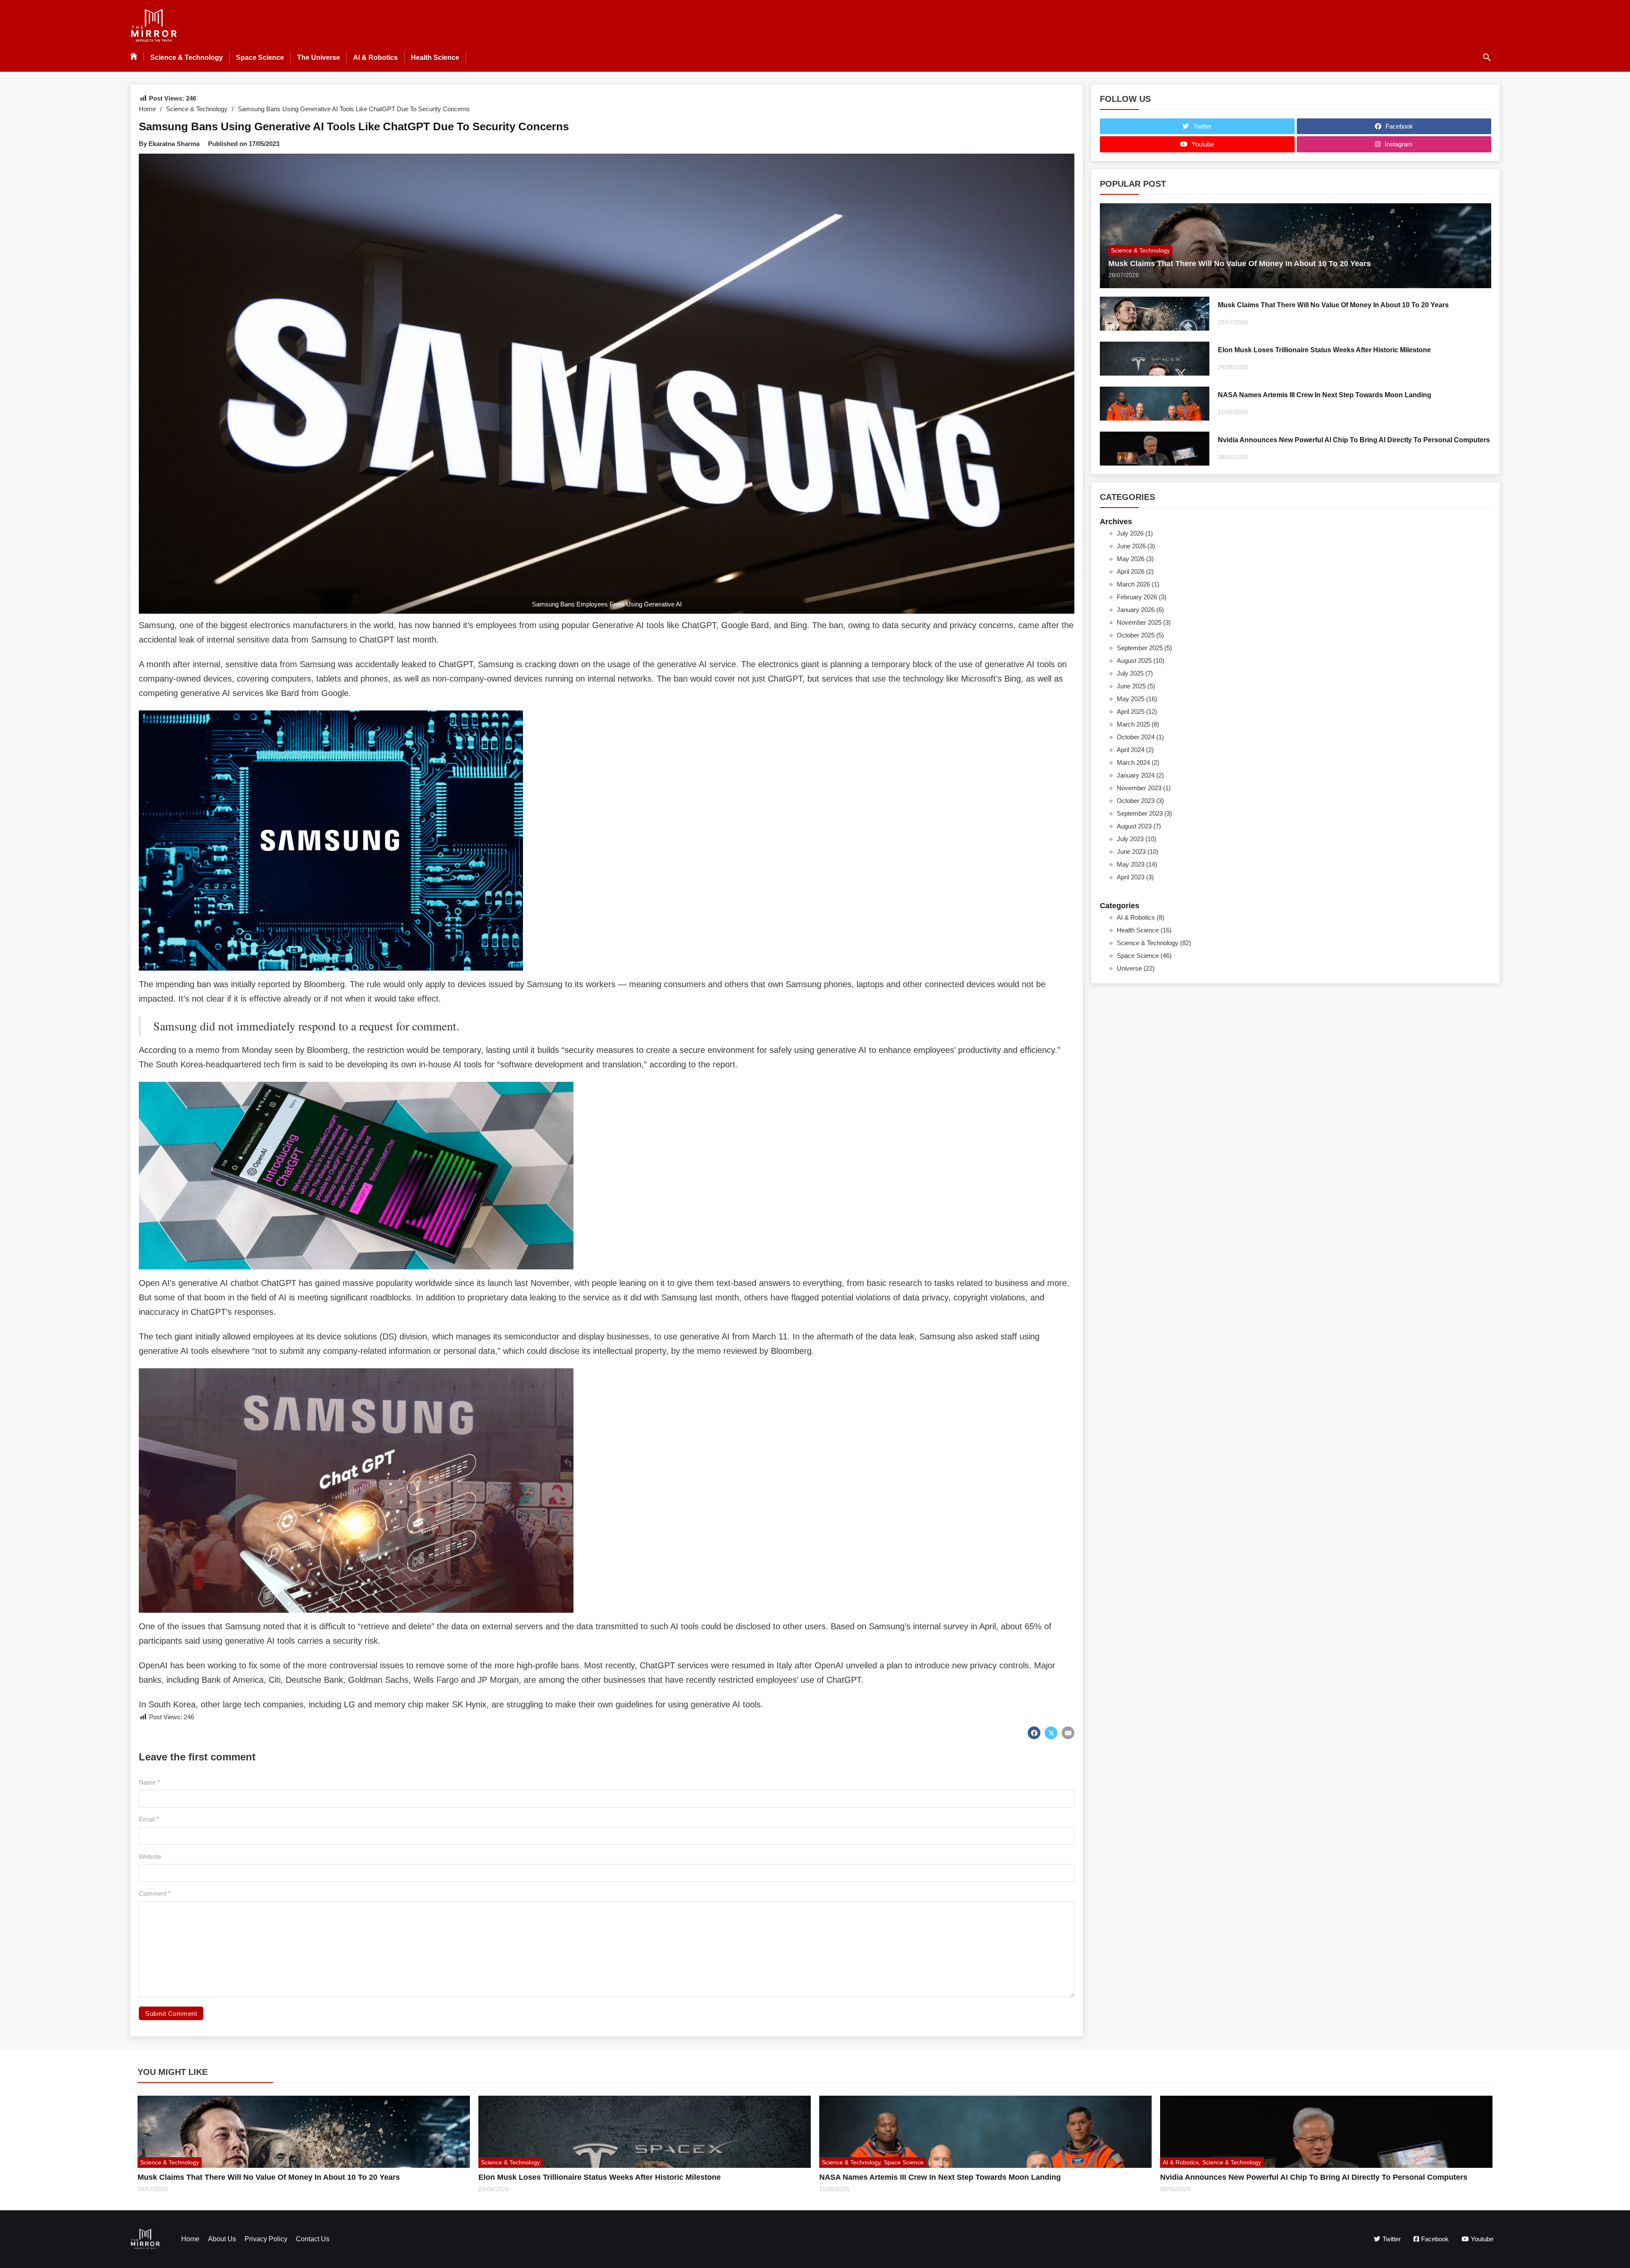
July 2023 (1130, 839)
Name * (149, 1782)
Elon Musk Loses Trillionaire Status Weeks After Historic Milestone (1324, 350)
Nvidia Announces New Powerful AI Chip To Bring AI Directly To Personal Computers (1354, 440)
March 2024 (1133, 762)
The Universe (319, 58)
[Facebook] (1034, 1733)
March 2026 (1133, 584)
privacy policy (266, 2239)
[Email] (1068, 1733)
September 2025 (1140, 648)
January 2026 (1136, 610)
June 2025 (1131, 686)
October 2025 (1136, 635)
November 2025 (1139, 622)
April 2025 (1131, 712)
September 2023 (1140, 813)
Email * (149, 1819)
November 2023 (1139, 788)
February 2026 (1137, 597)
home (190, 2239)
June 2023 (1131, 852)
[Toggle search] (1487, 57)
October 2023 (1136, 801)
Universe (1129, 968)
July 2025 (1130, 673)
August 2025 (1134, 661)
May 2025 (1131, 699)
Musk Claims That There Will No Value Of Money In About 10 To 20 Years (1239, 264)
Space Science (260, 58)
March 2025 (1133, 724)
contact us (313, 2239)
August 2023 (1134, 826)
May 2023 (1131, 864)
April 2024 (1131, 750)
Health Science (435, 58)
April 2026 (1131, 571)
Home (147, 109)
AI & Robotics (375, 58)
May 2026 (1131, 559)
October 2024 (1136, 737)
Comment (155, 1893)
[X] (1051, 1733)
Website (150, 1857)
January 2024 (1136, 775)
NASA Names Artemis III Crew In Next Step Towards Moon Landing (1325, 395)
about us (222, 2239)
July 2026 (1130, 533)
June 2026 (1131, 546)
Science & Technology (187, 58)
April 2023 (1131, 877)
